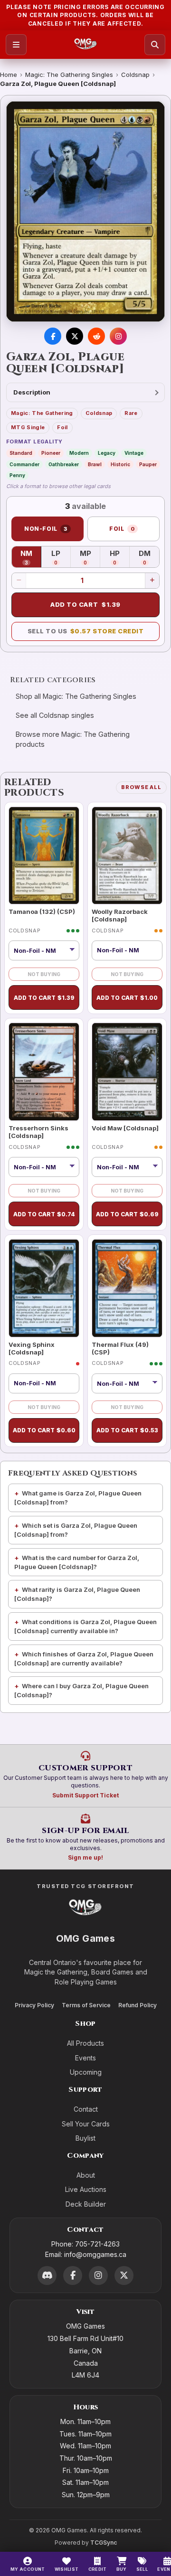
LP (61, 557)
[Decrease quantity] (19, 581)
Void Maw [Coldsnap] (125, 1128)
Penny (17, 475)
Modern (79, 453)
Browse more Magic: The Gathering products (73, 739)
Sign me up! (85, 1857)
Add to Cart (85, 604)
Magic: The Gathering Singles (69, 75)
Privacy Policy (34, 2005)
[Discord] (47, 2275)
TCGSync (104, 2543)
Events (85, 2058)
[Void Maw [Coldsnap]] (127, 1072)
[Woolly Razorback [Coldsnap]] (127, 856)
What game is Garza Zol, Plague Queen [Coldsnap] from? (78, 1498)
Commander (24, 464)
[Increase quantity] (152, 581)
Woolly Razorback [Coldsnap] (120, 915)
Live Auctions (86, 2189)
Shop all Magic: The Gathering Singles (76, 696)
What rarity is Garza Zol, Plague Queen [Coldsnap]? (77, 1594)
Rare (131, 413)
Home (9, 75)
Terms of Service (86, 2005)
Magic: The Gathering (42, 413)
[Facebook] (73, 2275)
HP (120, 557)
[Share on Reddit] (96, 336)
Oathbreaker (64, 464)
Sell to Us (86, 631)
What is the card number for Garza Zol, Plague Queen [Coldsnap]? (77, 1562)
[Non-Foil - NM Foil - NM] (44, 1167)
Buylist (85, 2138)
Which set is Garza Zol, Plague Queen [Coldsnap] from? (76, 1530)
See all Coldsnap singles (55, 715)
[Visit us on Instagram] (118, 336)
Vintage (134, 453)
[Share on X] (75, 336)
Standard (21, 453)
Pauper (148, 464)
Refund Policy (138, 2005)
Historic (120, 464)
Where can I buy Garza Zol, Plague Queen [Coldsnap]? (81, 1690)
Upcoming (86, 2072)
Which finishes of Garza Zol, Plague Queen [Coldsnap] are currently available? (84, 1659)
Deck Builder (86, 2204)
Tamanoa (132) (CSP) (42, 912)
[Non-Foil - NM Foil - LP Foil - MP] (44, 950)
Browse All (141, 787)
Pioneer (51, 453)
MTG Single (28, 427)
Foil (62, 427)
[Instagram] (98, 2275)
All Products (85, 2043)
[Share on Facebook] (53, 336)
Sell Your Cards (86, 2124)
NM (31, 557)
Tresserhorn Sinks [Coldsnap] (38, 1132)
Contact (86, 2109)
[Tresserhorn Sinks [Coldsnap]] (44, 1072)
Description (32, 392)
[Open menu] (16, 45)
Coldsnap (135, 75)
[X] (124, 2275)
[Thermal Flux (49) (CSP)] (127, 1288)
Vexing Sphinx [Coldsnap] (32, 1348)
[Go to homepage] (86, 45)
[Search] (155, 45)
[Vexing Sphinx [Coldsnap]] (44, 1288)
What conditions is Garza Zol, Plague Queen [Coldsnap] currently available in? (85, 1626)
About (86, 2175)
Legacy (107, 453)
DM (149, 557)
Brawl (95, 464)
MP (90, 557)
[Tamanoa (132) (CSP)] (44, 856)
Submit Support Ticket (85, 1795)
